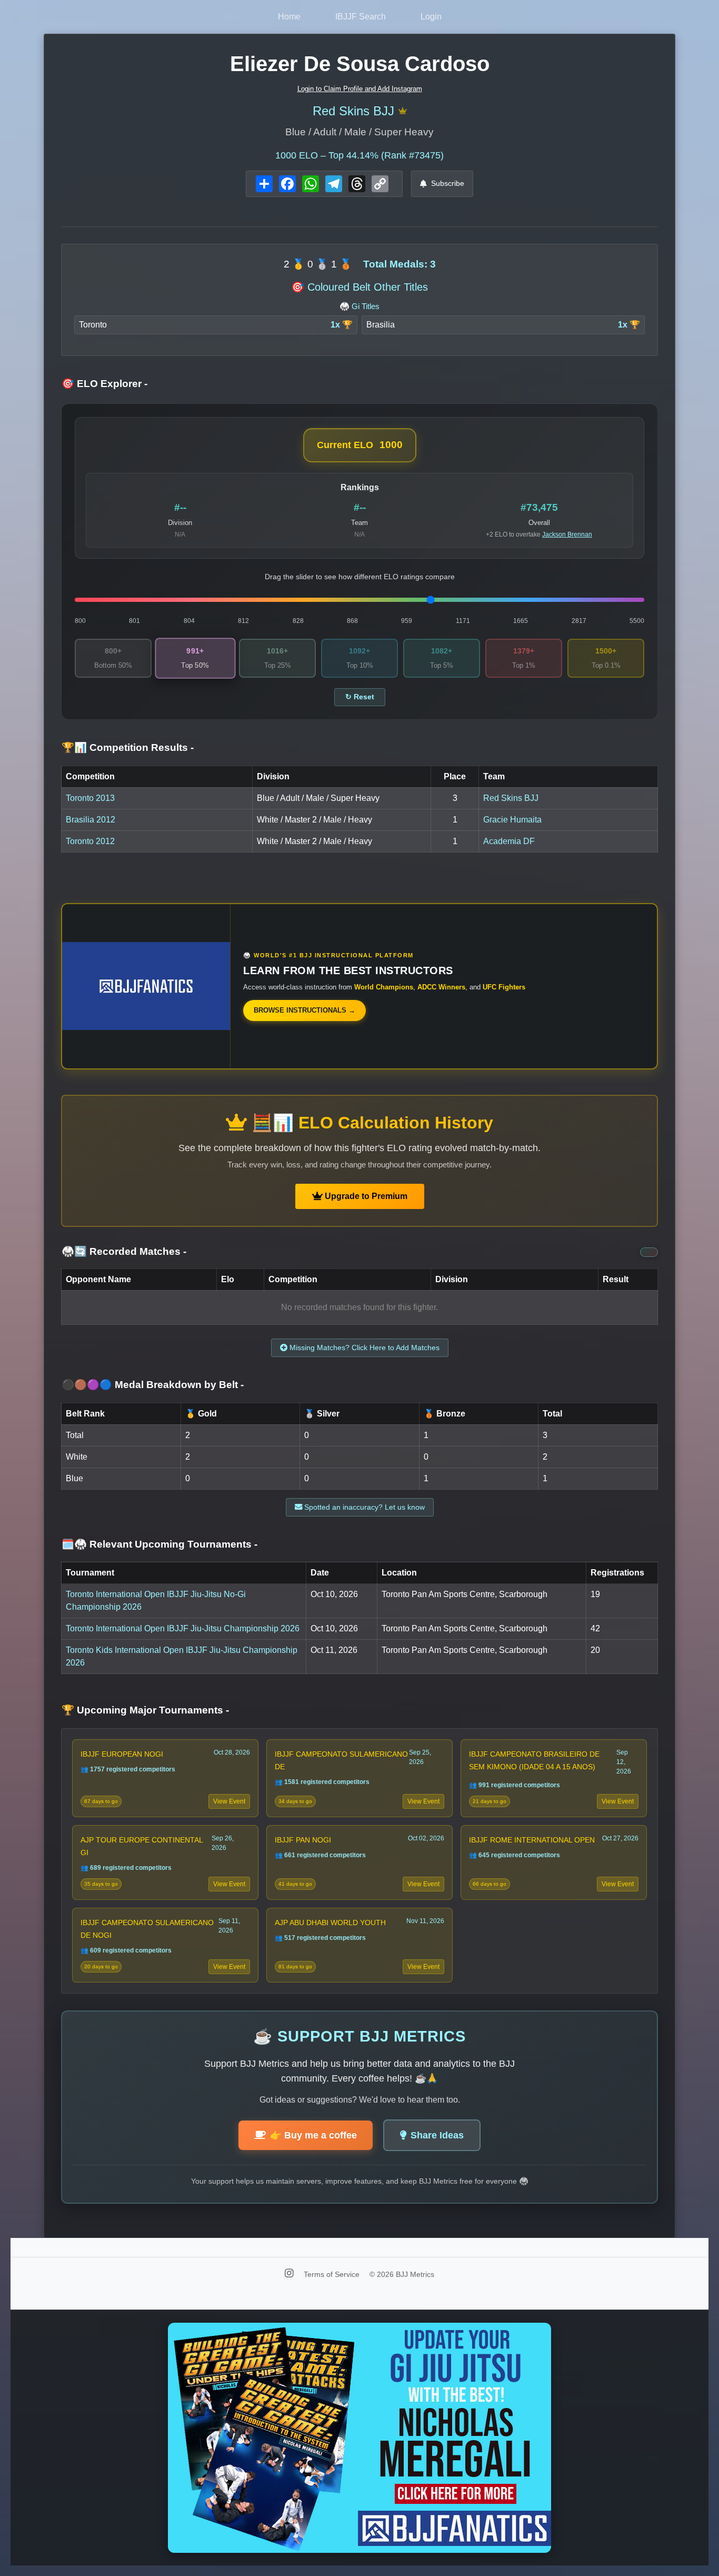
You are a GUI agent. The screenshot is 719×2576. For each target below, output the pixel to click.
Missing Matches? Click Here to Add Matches (363, 1348)
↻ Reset (360, 697)
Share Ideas (437, 2135)
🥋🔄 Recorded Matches (124, 1251)
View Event (229, 1801)
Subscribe (448, 183)
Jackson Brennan (567, 534)
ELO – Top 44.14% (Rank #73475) (359, 155)
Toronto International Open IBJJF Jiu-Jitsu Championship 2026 (183, 1628)
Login (431, 17)
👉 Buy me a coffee (313, 2135)
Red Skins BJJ (353, 111)
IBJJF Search (361, 17)
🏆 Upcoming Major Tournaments (145, 1710)
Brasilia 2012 (91, 820)
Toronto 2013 (90, 798)
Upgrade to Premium (365, 1196)
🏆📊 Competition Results (128, 747)
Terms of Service (333, 2274)
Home (289, 17)
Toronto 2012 (90, 841)
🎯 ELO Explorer (104, 384)
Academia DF (509, 841)
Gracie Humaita (512, 820)
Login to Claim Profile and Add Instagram (360, 89)
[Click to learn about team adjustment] (403, 111)
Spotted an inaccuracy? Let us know (363, 1507)
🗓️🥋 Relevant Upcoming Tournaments (159, 1544)
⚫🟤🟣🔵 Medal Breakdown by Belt (153, 1385)
